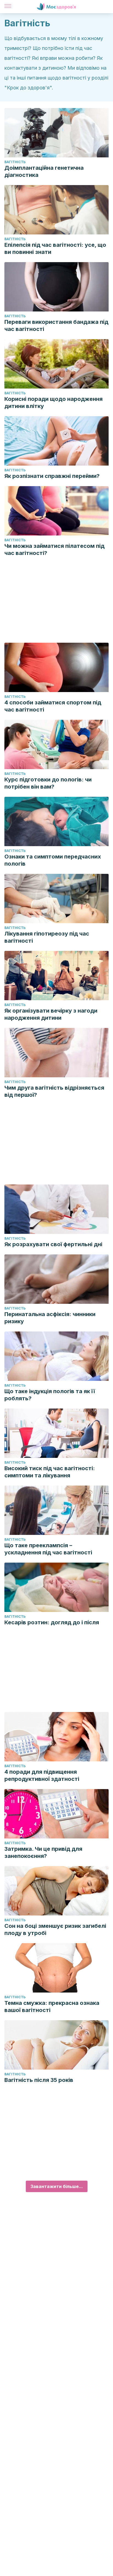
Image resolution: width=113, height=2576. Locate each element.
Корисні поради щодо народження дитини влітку (53, 403)
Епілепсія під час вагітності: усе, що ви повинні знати (55, 248)
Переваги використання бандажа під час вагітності (56, 325)
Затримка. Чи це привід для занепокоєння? (43, 1852)
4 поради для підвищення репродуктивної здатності (42, 1775)
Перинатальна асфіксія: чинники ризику (50, 1318)
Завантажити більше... (57, 2186)
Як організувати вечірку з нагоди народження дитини (51, 1014)
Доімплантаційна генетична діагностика (44, 171)
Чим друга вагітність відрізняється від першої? (54, 1091)
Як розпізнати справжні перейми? (52, 476)
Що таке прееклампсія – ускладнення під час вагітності (48, 1549)
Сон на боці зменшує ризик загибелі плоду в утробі (55, 1929)
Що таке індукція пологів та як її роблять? (50, 1395)
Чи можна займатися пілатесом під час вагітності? (54, 549)
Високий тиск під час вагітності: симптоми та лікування (50, 1472)
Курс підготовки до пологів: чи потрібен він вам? (48, 783)
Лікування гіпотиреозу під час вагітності (47, 937)
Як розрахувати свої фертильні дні (53, 1244)
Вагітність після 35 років (39, 2080)
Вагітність (15, 162)
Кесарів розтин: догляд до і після (52, 1622)
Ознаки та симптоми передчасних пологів (53, 860)
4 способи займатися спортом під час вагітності (53, 706)
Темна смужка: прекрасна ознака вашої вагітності (52, 2007)
